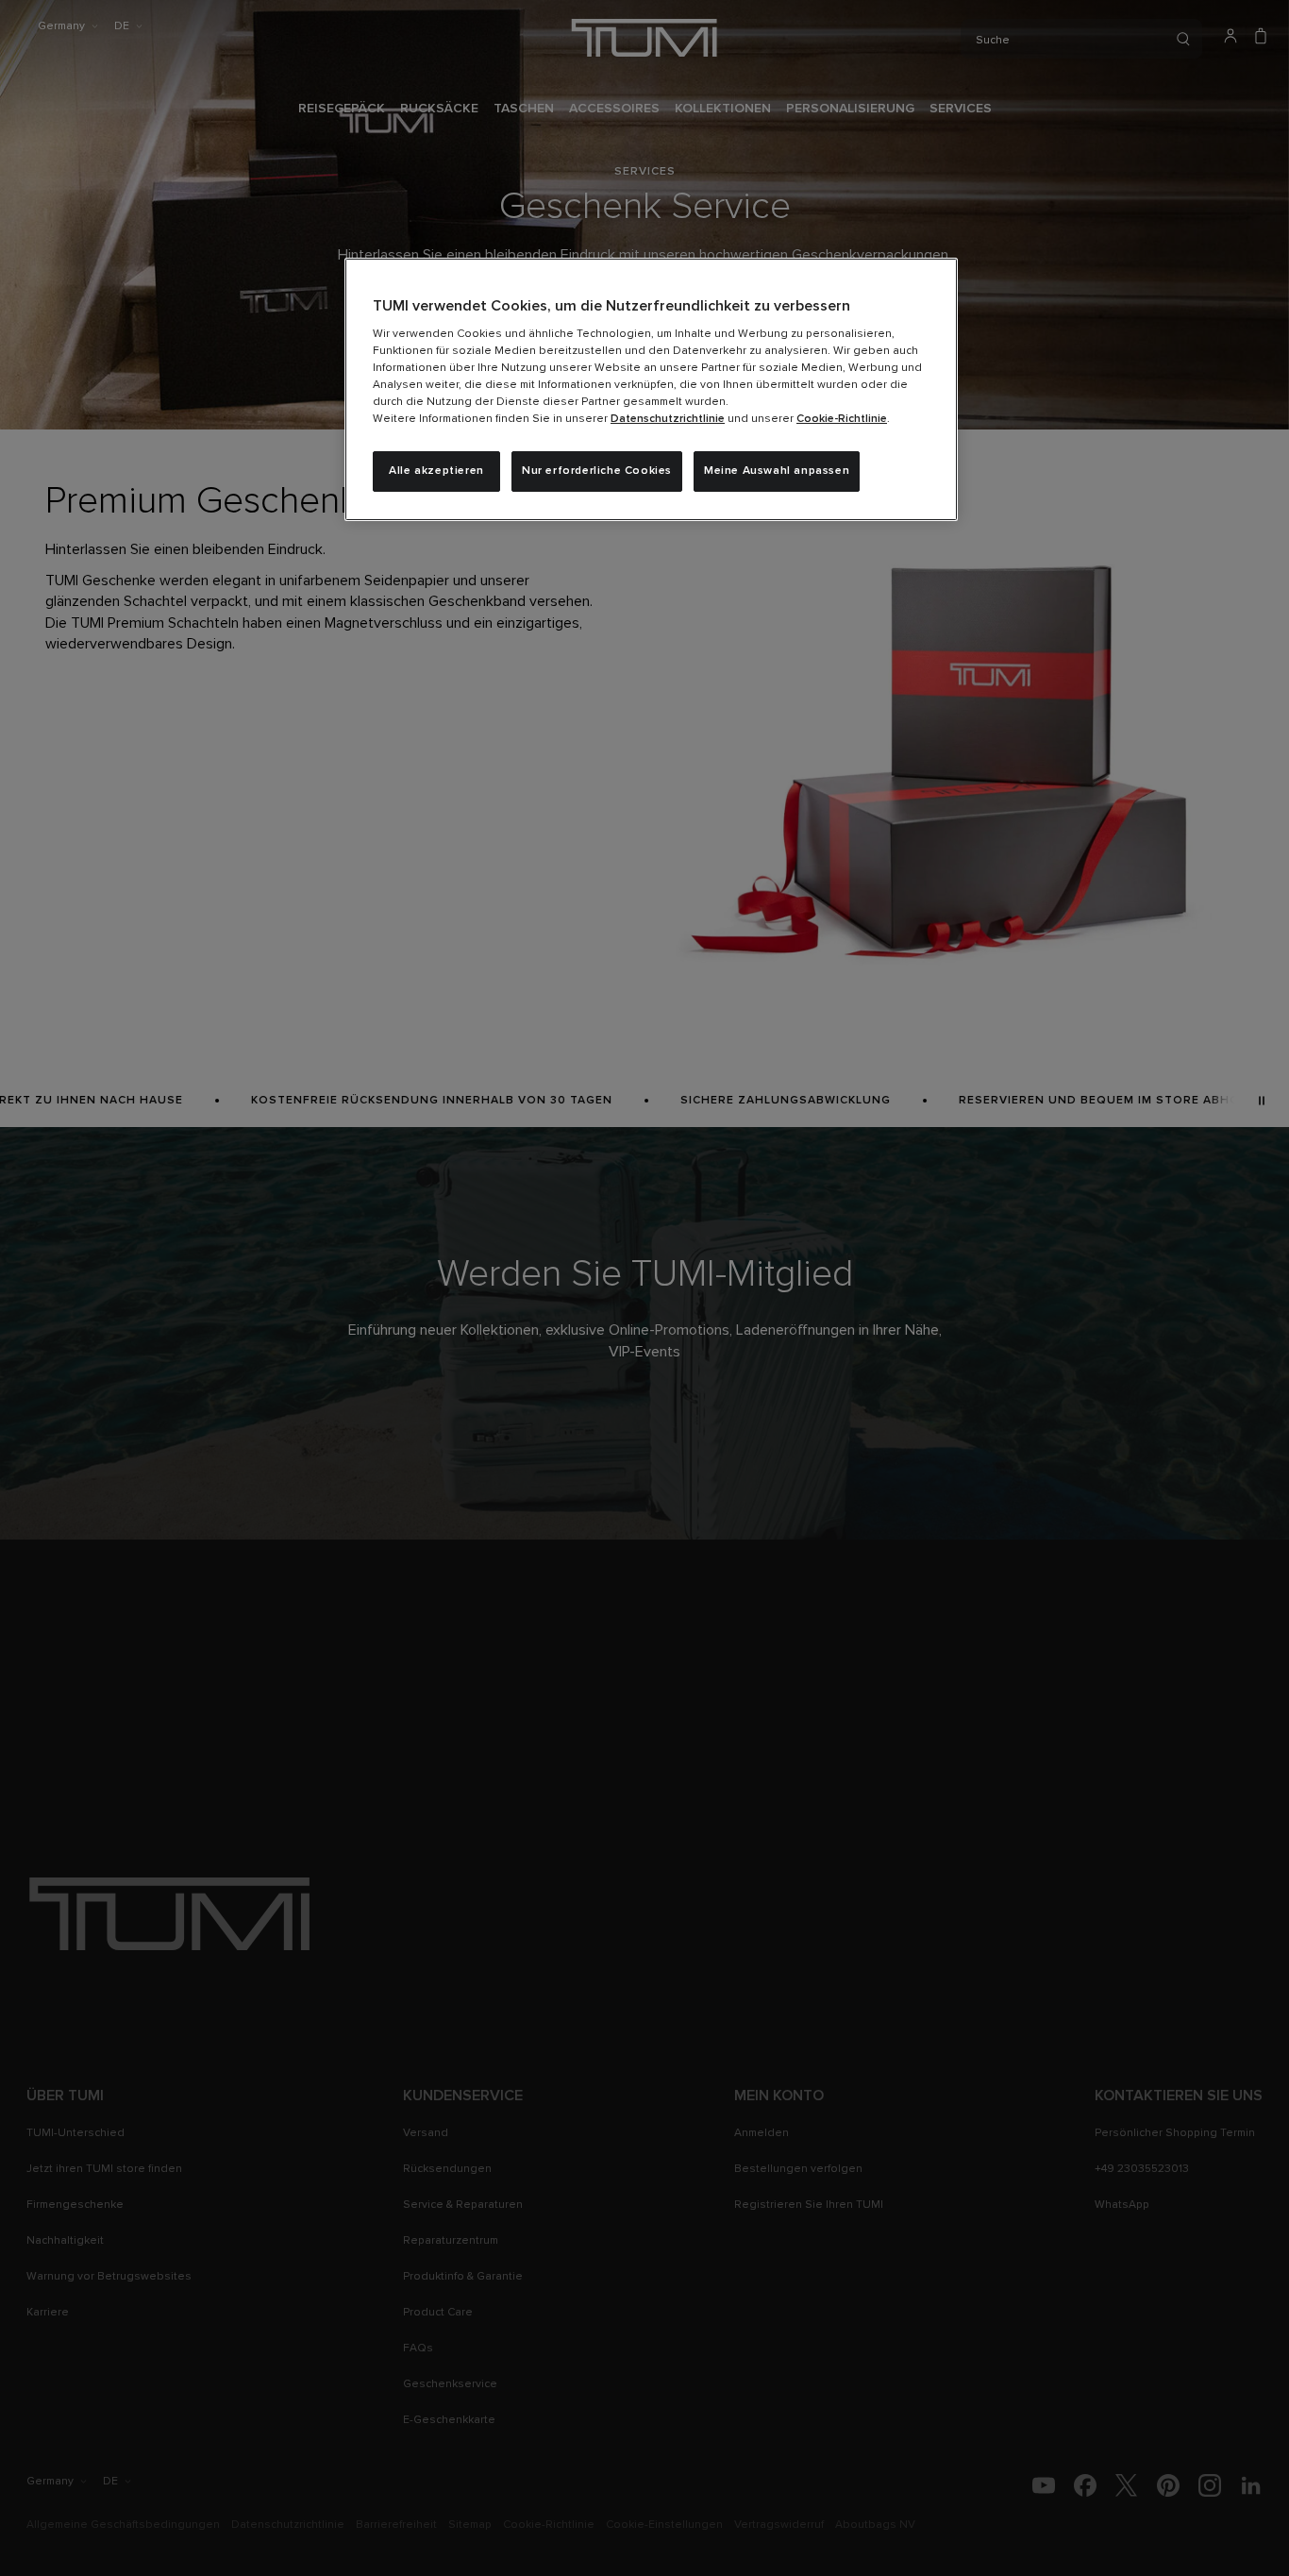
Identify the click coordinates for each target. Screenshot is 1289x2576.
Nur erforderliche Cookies (597, 471)
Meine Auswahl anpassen (777, 471)
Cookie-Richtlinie (842, 419)
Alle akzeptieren (436, 471)
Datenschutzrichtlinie (668, 419)
